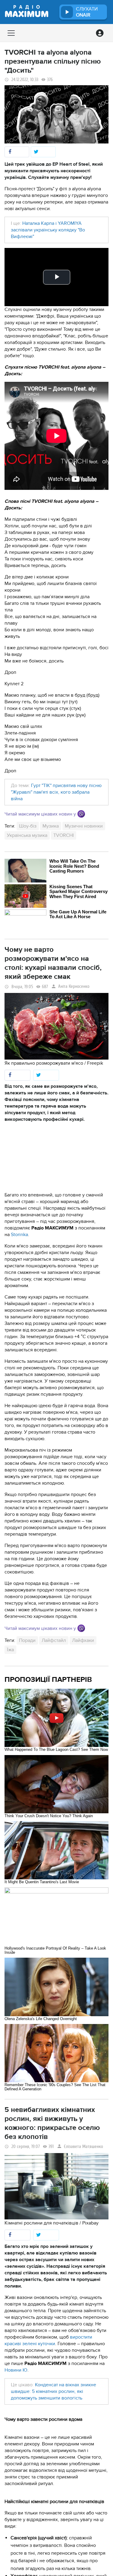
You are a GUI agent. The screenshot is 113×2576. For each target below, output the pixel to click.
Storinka (19, 1235)
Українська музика (27, 835)
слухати (87, 12)
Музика (51, 826)
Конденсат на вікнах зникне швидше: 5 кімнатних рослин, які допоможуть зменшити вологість (53, 2391)
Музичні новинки (84, 826)
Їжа (10, 1650)
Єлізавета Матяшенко (83, 2147)
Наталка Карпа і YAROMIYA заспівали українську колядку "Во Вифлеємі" (48, 230)
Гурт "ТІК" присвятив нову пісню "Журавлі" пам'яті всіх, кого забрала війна (56, 792)
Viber (81, 814)
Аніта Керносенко (74, 986)
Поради (27, 1640)
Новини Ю (16, 2370)
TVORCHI (64, 835)
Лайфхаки (83, 1640)
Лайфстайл (54, 1640)
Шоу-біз (28, 826)
